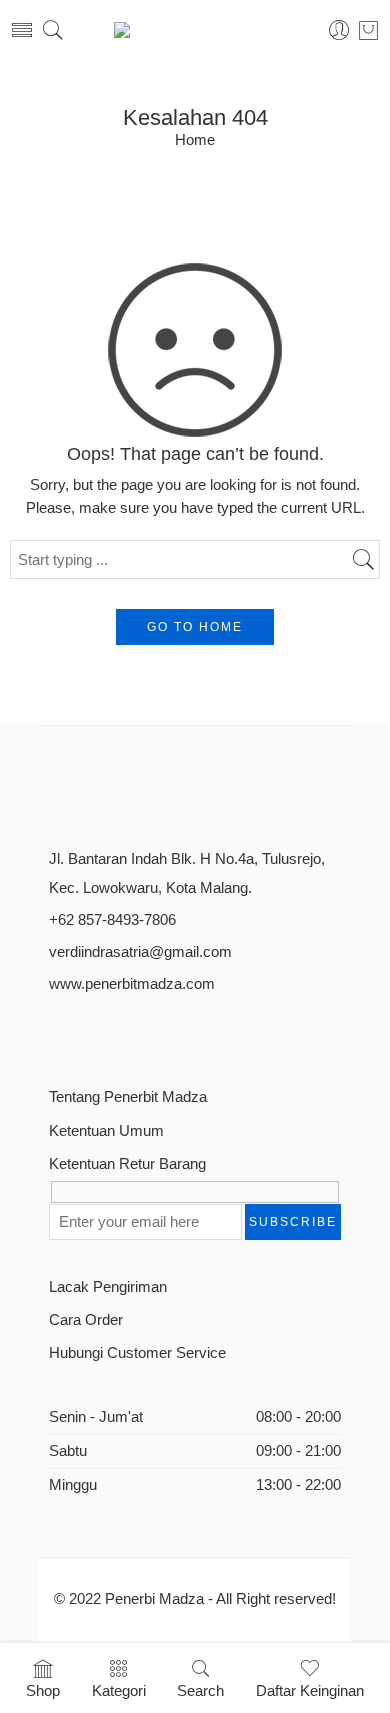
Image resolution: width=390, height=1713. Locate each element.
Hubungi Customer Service (137, 1353)
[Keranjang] (368, 30)
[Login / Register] (339, 30)
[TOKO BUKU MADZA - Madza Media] (195, 30)
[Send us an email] (91, 1032)
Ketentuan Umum (106, 1131)
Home (195, 140)
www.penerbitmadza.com (132, 984)
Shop (43, 1691)
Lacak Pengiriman (108, 1287)
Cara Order (86, 1320)
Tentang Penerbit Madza (128, 1097)
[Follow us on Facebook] (56, 1032)
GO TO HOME (195, 627)
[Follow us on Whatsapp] (196, 1032)
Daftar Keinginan (310, 1691)
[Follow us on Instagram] (126, 1032)
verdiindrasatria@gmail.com (140, 952)
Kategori (119, 1691)
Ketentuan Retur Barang (127, 1164)
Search (200, 1691)
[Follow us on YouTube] (161, 1032)
